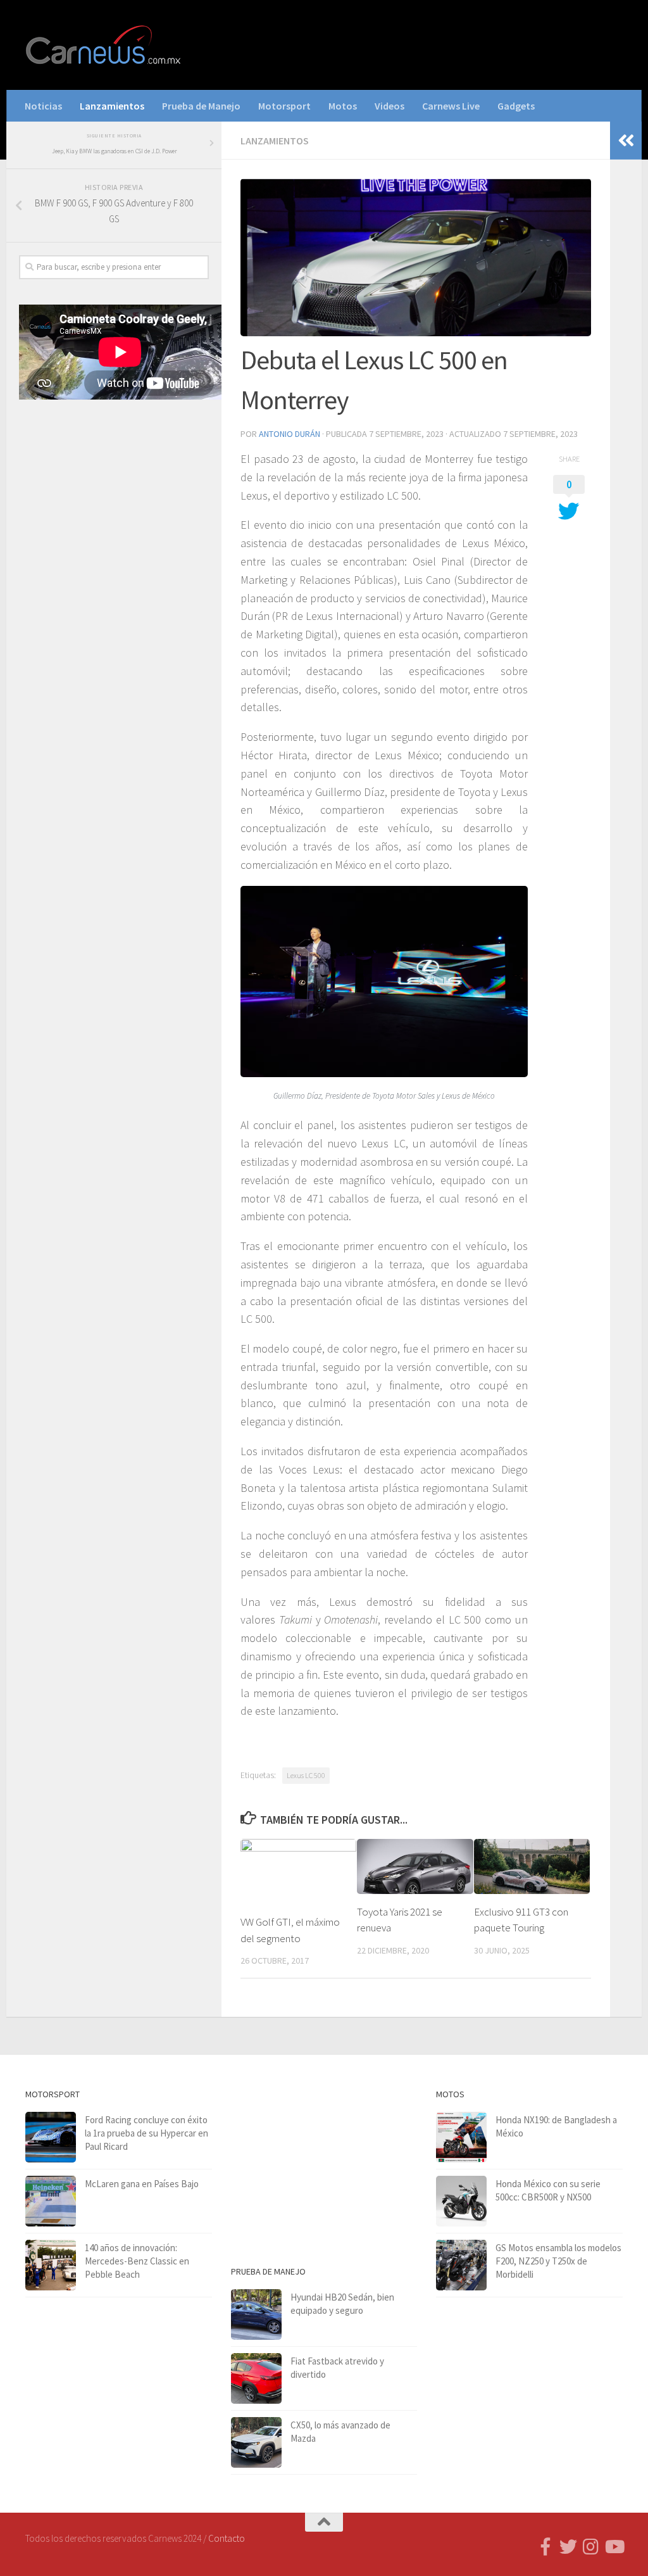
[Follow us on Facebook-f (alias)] (545, 2547)
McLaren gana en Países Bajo (142, 2184)
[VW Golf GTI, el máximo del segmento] (298, 1872)
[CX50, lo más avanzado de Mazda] (256, 2442)
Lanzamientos (112, 106)
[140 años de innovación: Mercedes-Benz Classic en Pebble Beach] (51, 2265)
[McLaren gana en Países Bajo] (51, 2201)
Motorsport (284, 106)
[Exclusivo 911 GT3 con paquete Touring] (532, 1866)
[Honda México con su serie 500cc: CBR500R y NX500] (461, 2201)
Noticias (43, 106)
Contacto (227, 2538)
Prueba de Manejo (201, 106)
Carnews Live (451, 106)
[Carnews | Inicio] (104, 45)
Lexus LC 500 (306, 1775)
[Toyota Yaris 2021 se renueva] (415, 1866)
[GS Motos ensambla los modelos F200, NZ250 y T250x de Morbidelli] (461, 2265)
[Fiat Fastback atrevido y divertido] (256, 2378)
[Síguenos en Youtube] (614, 2547)
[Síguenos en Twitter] (568, 2547)
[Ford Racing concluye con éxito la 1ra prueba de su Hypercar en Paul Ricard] (51, 2137)
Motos (343, 106)
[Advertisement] (114, 508)
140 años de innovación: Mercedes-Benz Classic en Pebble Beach (137, 2261)
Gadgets (516, 106)
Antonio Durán (290, 434)
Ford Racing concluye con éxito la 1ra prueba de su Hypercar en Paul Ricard (146, 2133)
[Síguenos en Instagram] (591, 2547)
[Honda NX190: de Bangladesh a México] (461, 2137)
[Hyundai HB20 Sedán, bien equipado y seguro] (256, 2314)
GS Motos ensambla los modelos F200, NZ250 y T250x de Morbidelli (558, 2261)
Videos (389, 106)
